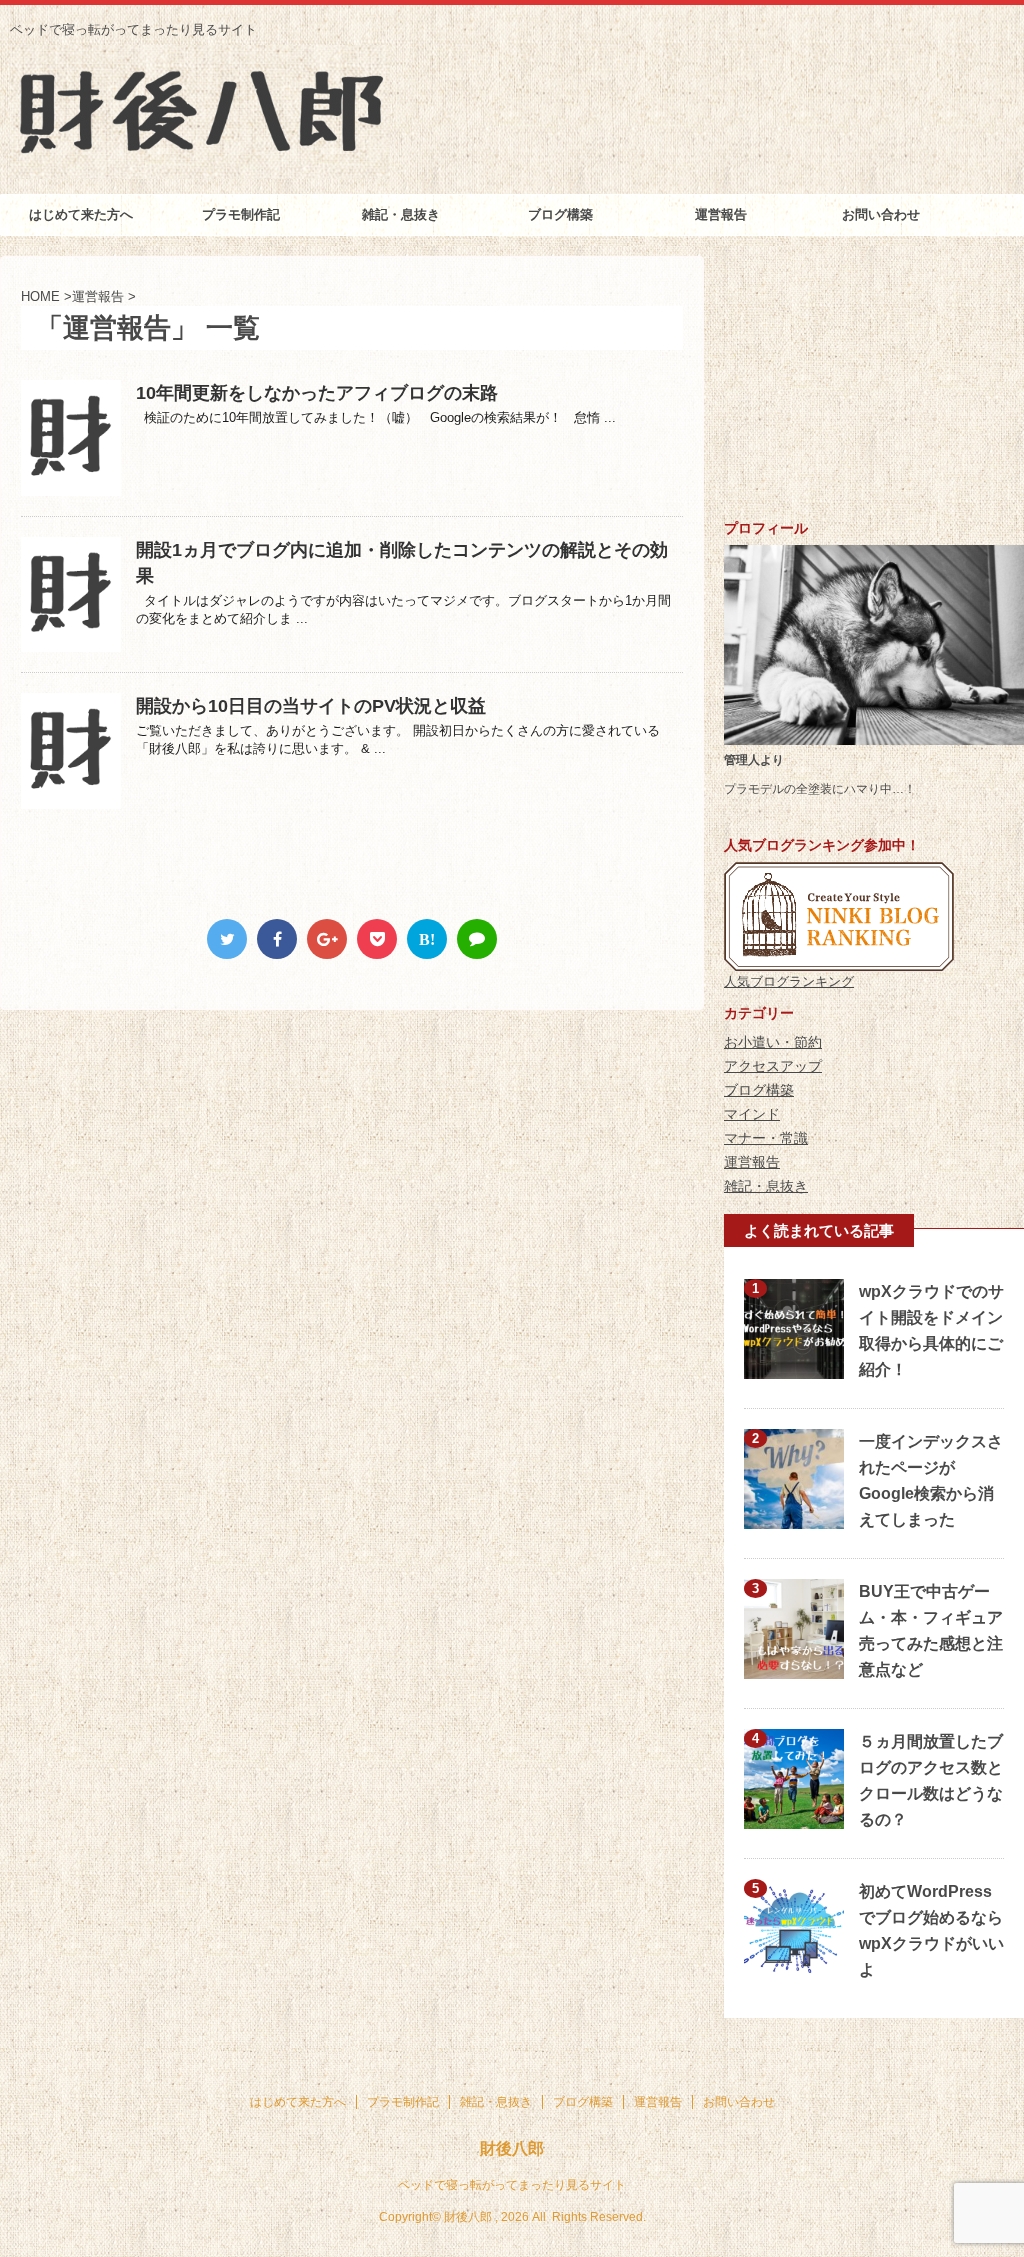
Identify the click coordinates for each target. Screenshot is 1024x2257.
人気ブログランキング (789, 981)
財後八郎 (512, 2148)
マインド (752, 1114)
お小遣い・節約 (773, 1042)
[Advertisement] (874, 381)
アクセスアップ (773, 1066)
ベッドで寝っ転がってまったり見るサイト (512, 2185)
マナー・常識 (766, 1138)
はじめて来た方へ (81, 214)
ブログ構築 (560, 214)
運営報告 (721, 214)
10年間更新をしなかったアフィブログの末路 (317, 393)
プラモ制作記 (241, 214)
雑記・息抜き (401, 214)
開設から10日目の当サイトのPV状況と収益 (311, 706)
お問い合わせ (881, 214)
